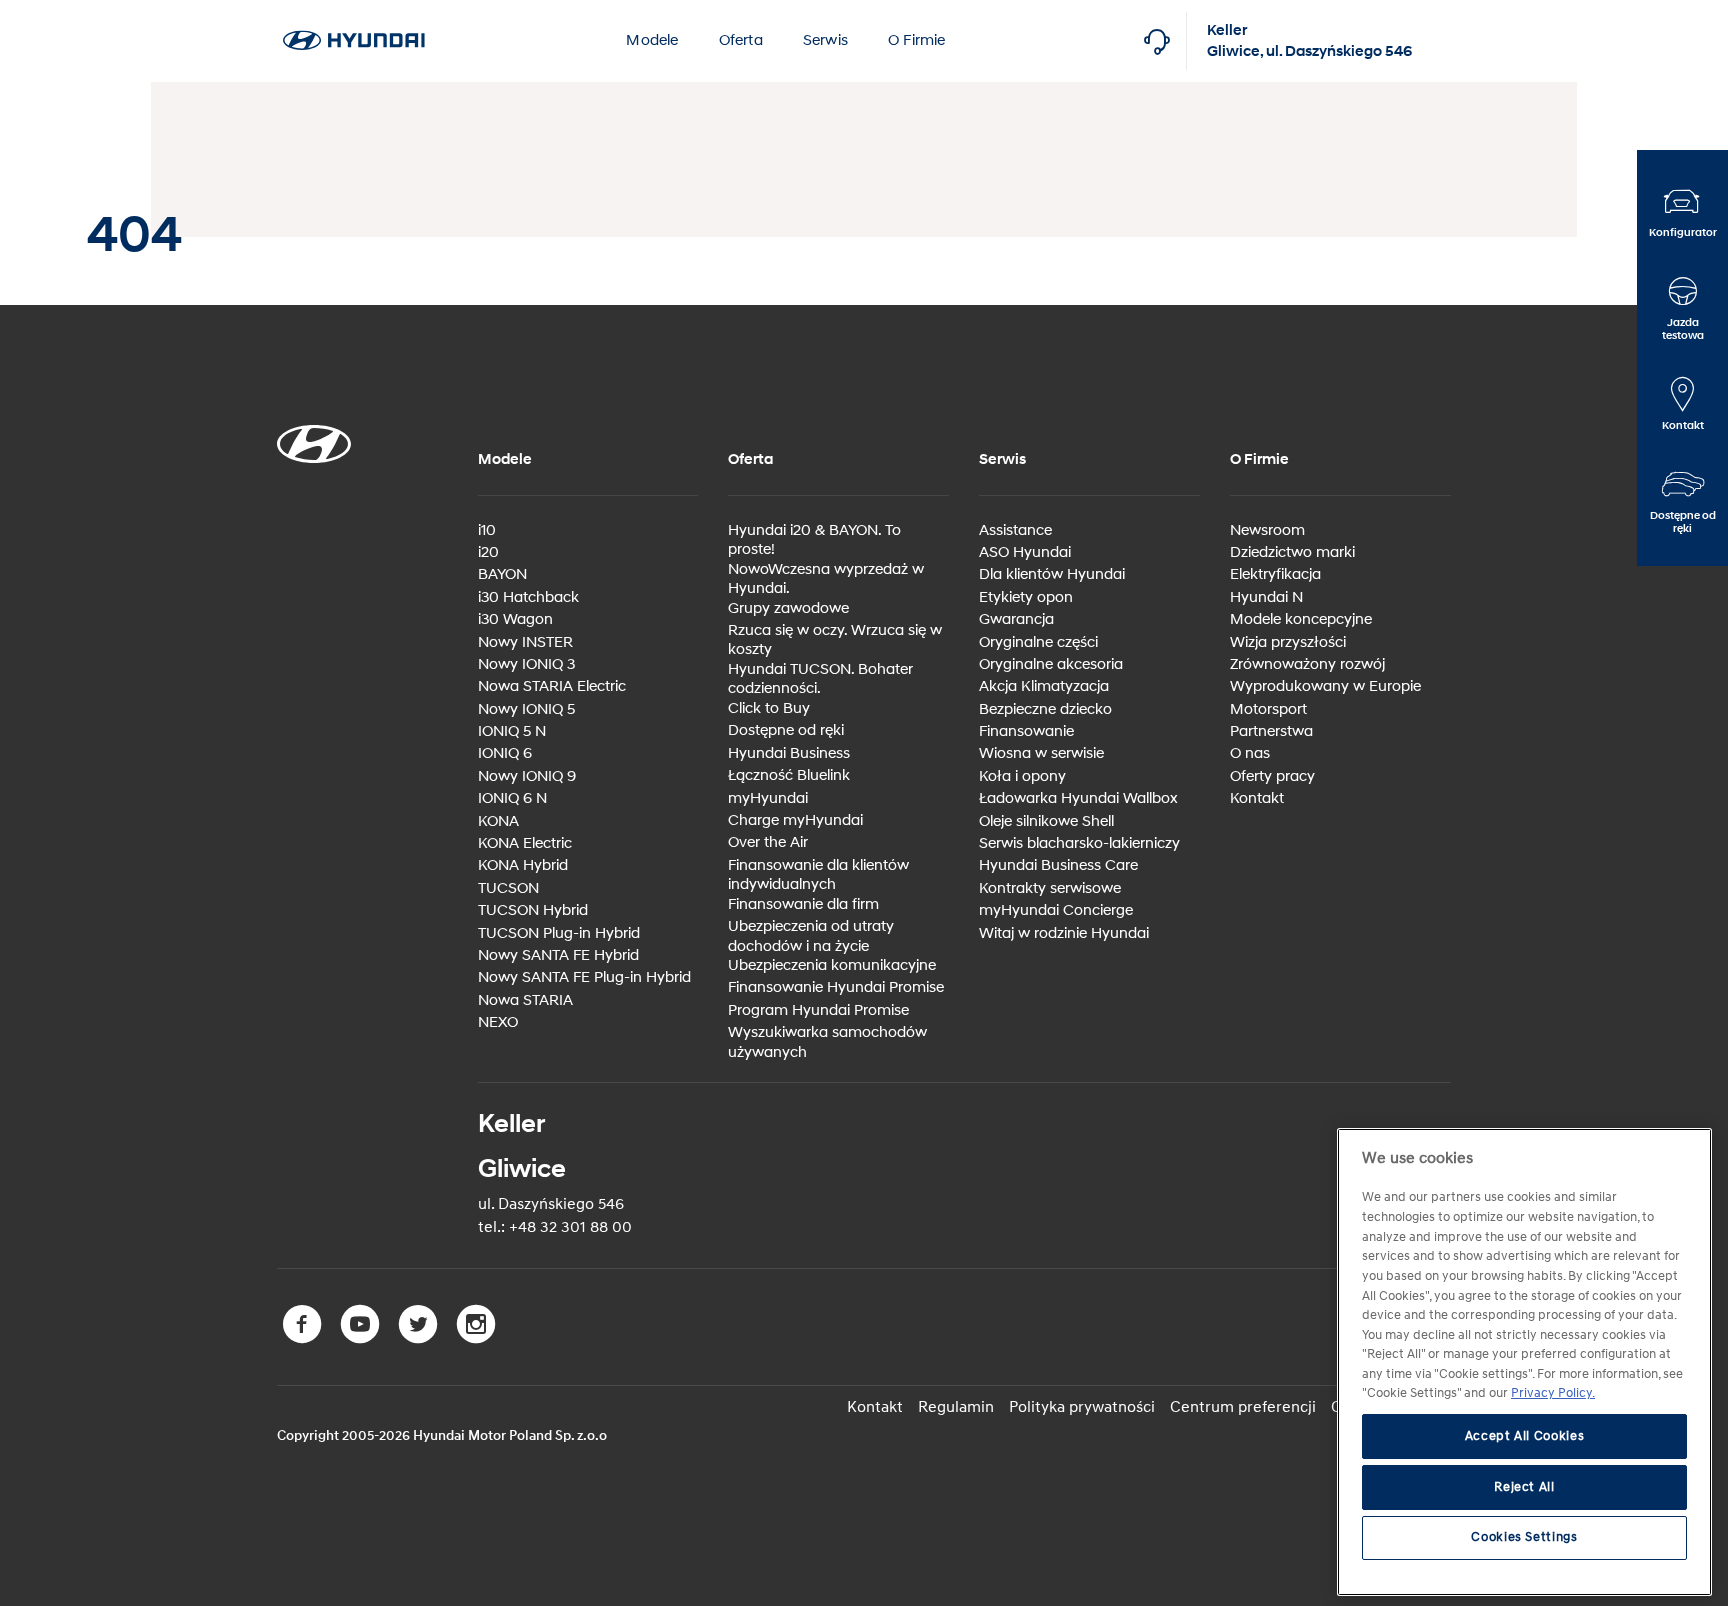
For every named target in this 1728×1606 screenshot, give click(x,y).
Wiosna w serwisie (1041, 753)
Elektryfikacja (1275, 574)
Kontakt (1257, 798)
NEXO (498, 1022)
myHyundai (768, 798)
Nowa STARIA (525, 1000)
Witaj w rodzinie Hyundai (1064, 933)
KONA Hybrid (523, 865)
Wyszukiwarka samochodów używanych (827, 1042)
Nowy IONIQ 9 (527, 776)
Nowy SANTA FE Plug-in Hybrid (584, 977)
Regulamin (956, 1407)
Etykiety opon (1026, 597)
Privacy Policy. (1553, 1394)
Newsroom (1267, 530)
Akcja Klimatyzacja (1044, 686)
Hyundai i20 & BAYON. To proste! (814, 540)
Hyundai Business (789, 753)
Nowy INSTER (525, 642)
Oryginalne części (1038, 642)
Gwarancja (1016, 619)
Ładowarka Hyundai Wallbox (1078, 798)
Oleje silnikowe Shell (1046, 821)
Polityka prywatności (1082, 1407)
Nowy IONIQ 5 (526, 709)
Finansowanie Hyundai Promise (836, 987)
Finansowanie (1026, 731)
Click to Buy (769, 708)
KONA (498, 821)
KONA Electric (525, 843)
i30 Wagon (515, 619)
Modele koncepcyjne (1301, 619)
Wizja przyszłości (1288, 642)
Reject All (1524, 1487)
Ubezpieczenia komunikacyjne (832, 965)
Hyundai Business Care (1058, 865)
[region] (1524, 1362)
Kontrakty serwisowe (1050, 888)
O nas (1250, 753)
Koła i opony (1022, 776)
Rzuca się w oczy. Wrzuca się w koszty (835, 640)
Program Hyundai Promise (818, 1010)
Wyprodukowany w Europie (1325, 686)
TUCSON (508, 888)
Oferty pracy (1272, 776)
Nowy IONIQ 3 (526, 664)
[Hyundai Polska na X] (422, 1339)
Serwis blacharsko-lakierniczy (1079, 843)
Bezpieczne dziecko (1045, 709)
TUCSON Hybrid (533, 910)
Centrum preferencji (1243, 1407)
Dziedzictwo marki (1292, 552)
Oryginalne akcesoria (1051, 664)
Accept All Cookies (1525, 1437)
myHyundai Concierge (1056, 910)
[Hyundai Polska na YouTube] (364, 1339)
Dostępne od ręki (786, 730)
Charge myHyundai (795, 820)
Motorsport (1268, 709)
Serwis (825, 40)
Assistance (1015, 530)
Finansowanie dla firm (803, 904)
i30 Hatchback (528, 597)
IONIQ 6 (505, 753)
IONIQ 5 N (512, 731)
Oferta (741, 40)
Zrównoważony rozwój (1307, 664)
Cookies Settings (1524, 1538)
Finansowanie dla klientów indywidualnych (818, 875)
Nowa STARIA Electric (552, 686)
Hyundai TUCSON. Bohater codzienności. (820, 679)
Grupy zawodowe (788, 608)
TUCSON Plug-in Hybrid (559, 933)
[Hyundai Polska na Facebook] (306, 1339)
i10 (487, 530)
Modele (652, 40)
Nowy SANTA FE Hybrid (558, 955)
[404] (353, 11)
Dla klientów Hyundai (1052, 574)
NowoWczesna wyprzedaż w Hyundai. (826, 579)
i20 (488, 552)
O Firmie (917, 40)
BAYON (502, 574)
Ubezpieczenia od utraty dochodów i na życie (811, 936)
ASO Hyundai (1025, 552)
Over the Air (768, 842)
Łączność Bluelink (789, 775)
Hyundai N (1266, 597)
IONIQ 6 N (512, 798)
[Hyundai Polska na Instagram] (478, 1339)
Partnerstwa (1271, 731)
